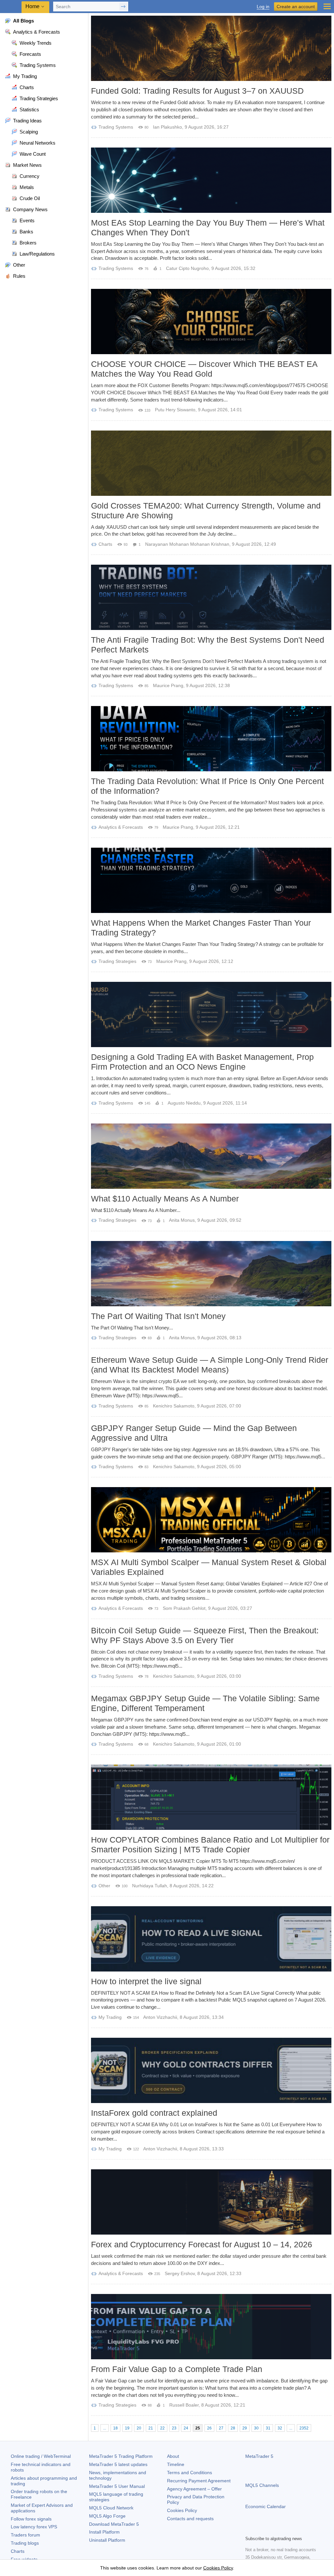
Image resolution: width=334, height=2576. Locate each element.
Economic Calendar (266, 2506)
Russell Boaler (184, 2405)
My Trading (110, 2017)
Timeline (176, 2464)
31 (268, 2428)
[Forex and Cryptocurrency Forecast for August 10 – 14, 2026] (211, 2202)
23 (174, 2428)
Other (104, 1886)
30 (256, 2428)
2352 (304, 2428)
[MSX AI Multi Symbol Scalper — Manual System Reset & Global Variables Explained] (211, 1520)
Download (114, 2524)
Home (32, 6)
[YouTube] (281, 2530)
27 (221, 2428)
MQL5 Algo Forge (107, 2516)
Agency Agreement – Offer (194, 2489)
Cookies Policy (182, 2510)
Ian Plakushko (167, 127)
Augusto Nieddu (184, 1103)
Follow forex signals (31, 2519)
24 (186, 2428)
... (105, 2428)
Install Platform (104, 2532)
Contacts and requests (190, 2519)
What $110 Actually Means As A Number (165, 1199)
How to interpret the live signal (146, 1981)
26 (209, 2428)
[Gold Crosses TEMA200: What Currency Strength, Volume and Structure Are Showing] (211, 463)
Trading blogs (25, 2543)
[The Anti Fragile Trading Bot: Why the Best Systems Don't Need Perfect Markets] (211, 597)
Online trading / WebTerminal (41, 2456)
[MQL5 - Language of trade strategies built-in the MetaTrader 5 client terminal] (11, 7)
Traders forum (25, 2535)
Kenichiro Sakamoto (174, 1406)
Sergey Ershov (180, 2273)
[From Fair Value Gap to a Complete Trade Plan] (211, 2327)
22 (162, 2428)
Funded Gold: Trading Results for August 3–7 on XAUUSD (197, 91)
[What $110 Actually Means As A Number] (211, 1156)
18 (115, 2428)
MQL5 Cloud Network (111, 2508)
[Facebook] (249, 2530)
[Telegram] (260, 2530)
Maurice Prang (168, 685)
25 (198, 2428)
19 (127, 2428)
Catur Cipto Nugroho (187, 268)
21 (151, 2428)
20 (139, 2428)
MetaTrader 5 (259, 2456)
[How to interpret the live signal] (211, 1939)
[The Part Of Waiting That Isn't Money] (211, 1274)
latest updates (118, 2464)
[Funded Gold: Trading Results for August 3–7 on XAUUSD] (211, 48)
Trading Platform (121, 2456)
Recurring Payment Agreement (199, 2481)
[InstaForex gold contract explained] (211, 2070)
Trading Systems (116, 127)
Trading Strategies (117, 961)
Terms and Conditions (190, 2473)
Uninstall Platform (107, 2540)
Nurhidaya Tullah (150, 1886)
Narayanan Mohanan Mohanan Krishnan (187, 544)
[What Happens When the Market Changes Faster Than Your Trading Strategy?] (211, 880)
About (173, 2456)
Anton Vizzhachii (160, 2017)
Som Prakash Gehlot (184, 1608)
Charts (105, 544)
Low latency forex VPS (34, 2527)
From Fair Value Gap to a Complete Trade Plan (177, 2369)
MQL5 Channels (262, 2485)
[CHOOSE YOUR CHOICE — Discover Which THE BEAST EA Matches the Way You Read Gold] (211, 322)
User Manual (117, 2486)
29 (245, 2428)
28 (233, 2428)
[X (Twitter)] (270, 2530)
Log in (263, 7)
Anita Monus (182, 1220)
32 (280, 2428)
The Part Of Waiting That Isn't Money (158, 1316)
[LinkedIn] (291, 2530)
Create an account (296, 7)
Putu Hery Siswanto (175, 410)
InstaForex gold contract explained (154, 2113)
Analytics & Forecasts (121, 827)
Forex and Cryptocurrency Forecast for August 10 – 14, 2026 (202, 2244)
